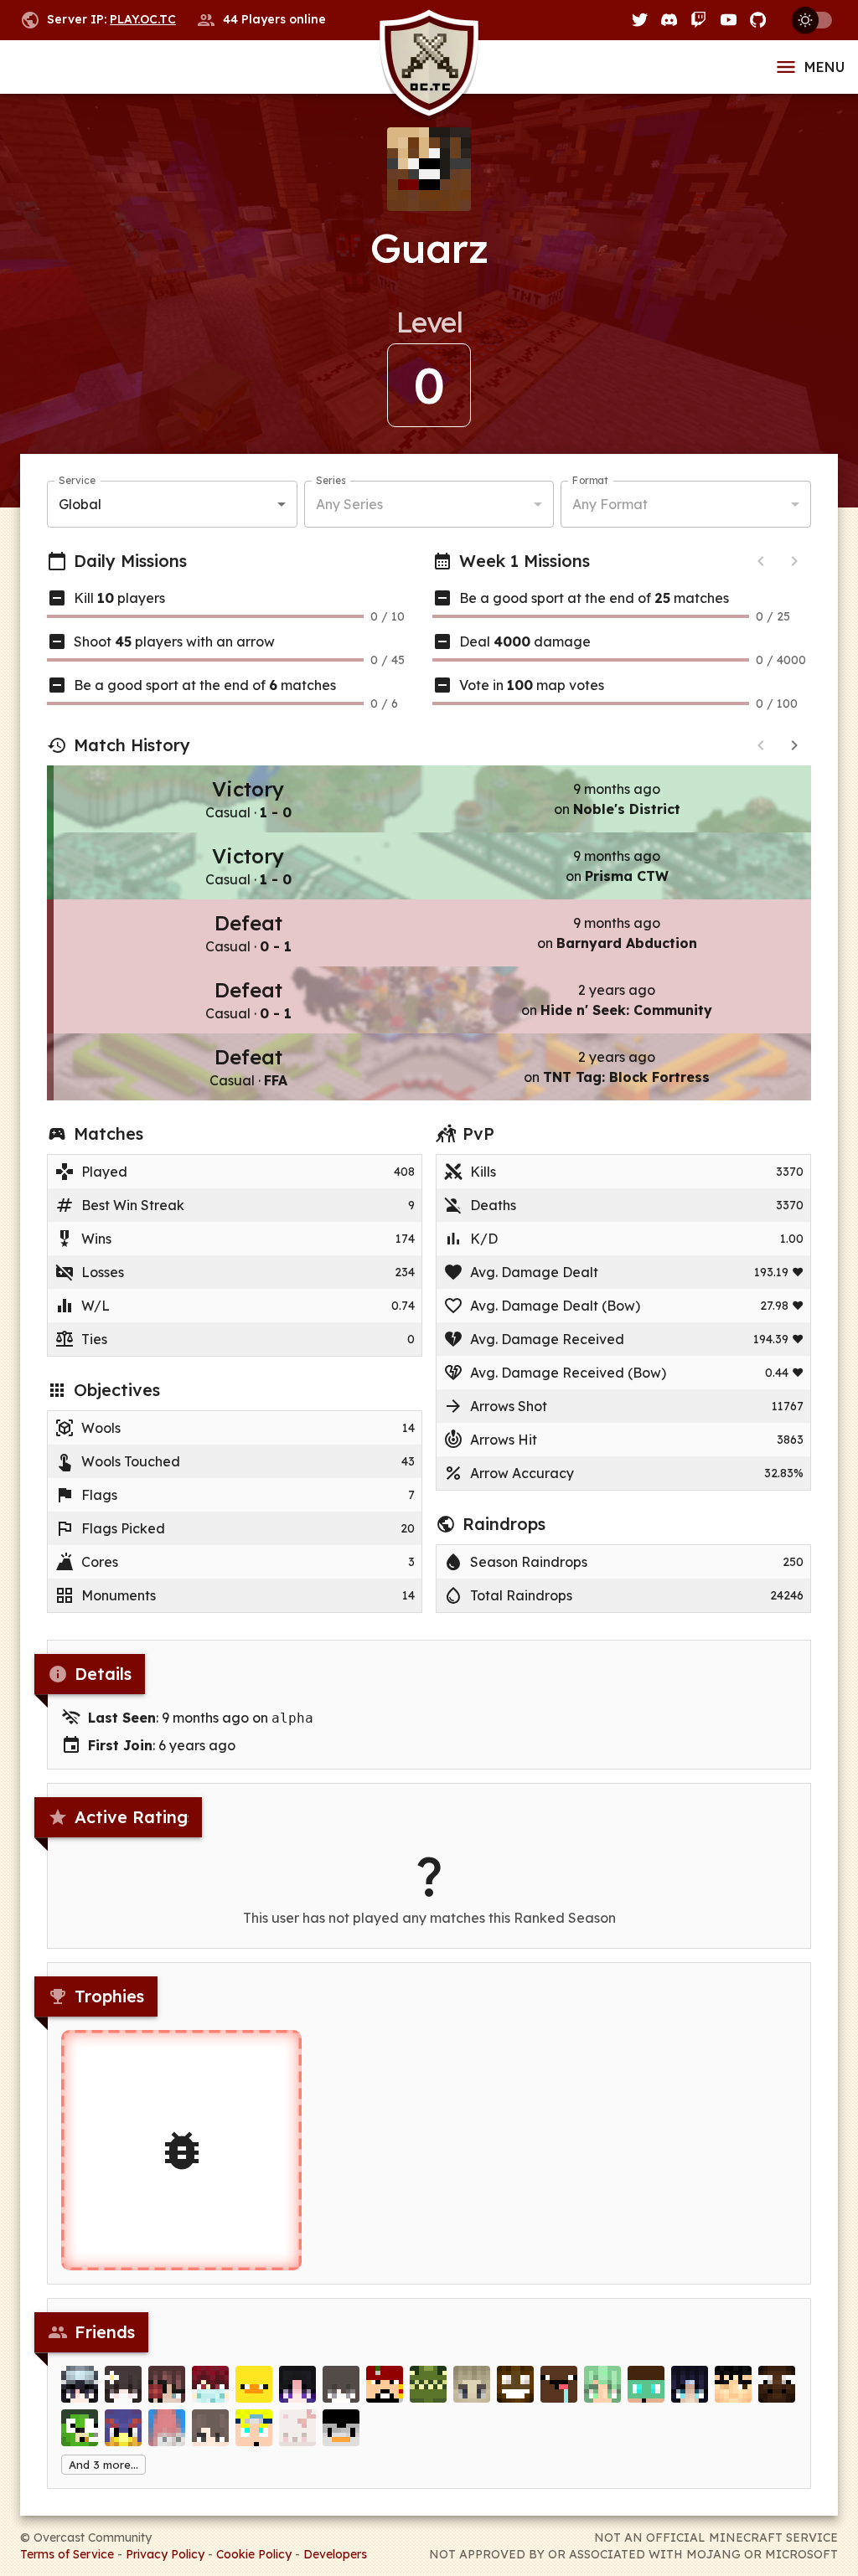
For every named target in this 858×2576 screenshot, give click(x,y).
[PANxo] (297, 2428)
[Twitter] (640, 20)
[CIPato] (254, 2384)
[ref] (559, 2384)
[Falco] (123, 2428)
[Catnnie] (297, 2384)
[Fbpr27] (385, 2384)
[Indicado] (210, 2384)
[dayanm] (646, 2384)
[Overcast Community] (429, 67)
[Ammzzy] (123, 2384)
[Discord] (669, 20)
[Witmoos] (777, 2384)
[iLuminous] (515, 2384)
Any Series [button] (349, 504)
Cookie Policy (254, 2554)
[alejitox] (341, 2428)
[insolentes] (167, 2384)
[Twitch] (698, 20)
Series (331, 480)
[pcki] (80, 2428)
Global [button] (80, 504)
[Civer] (210, 2428)
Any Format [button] (610, 504)
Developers (335, 2554)
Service (77, 480)
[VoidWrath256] (428, 2384)
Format (590, 480)
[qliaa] (341, 2384)
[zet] (733, 2384)
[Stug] (472, 2384)
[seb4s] (602, 2384)
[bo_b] (80, 2384)
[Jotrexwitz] (254, 2428)
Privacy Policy (165, 2554)
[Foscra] (690, 2384)
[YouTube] (729, 20)
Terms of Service (67, 2554)
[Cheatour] (167, 2428)
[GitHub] (758, 20)
